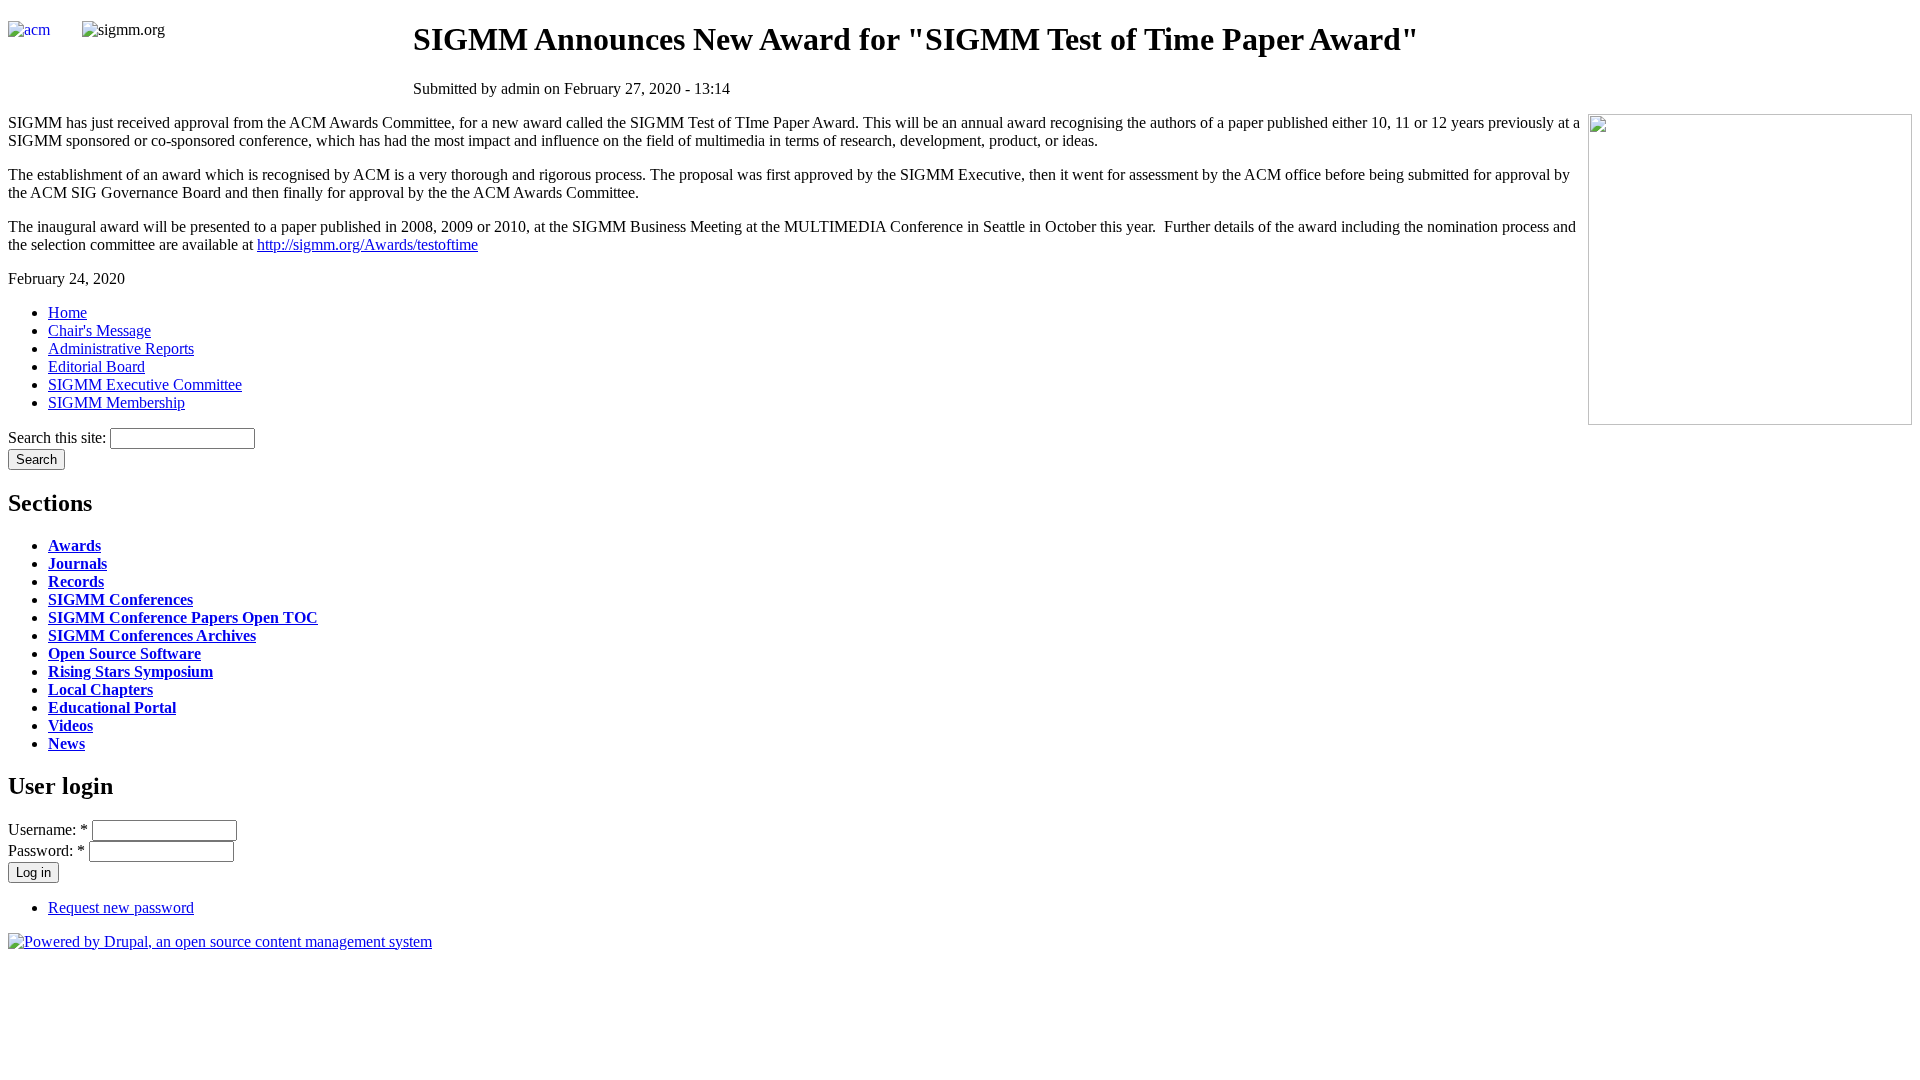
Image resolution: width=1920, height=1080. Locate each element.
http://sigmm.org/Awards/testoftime (367, 244)
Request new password (121, 907)
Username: (48, 829)
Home (67, 312)
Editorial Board (96, 366)
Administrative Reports (121, 348)
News (66, 743)
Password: (46, 850)
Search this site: (59, 437)
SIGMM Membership (116, 402)
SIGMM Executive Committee (145, 384)
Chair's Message (99, 330)
